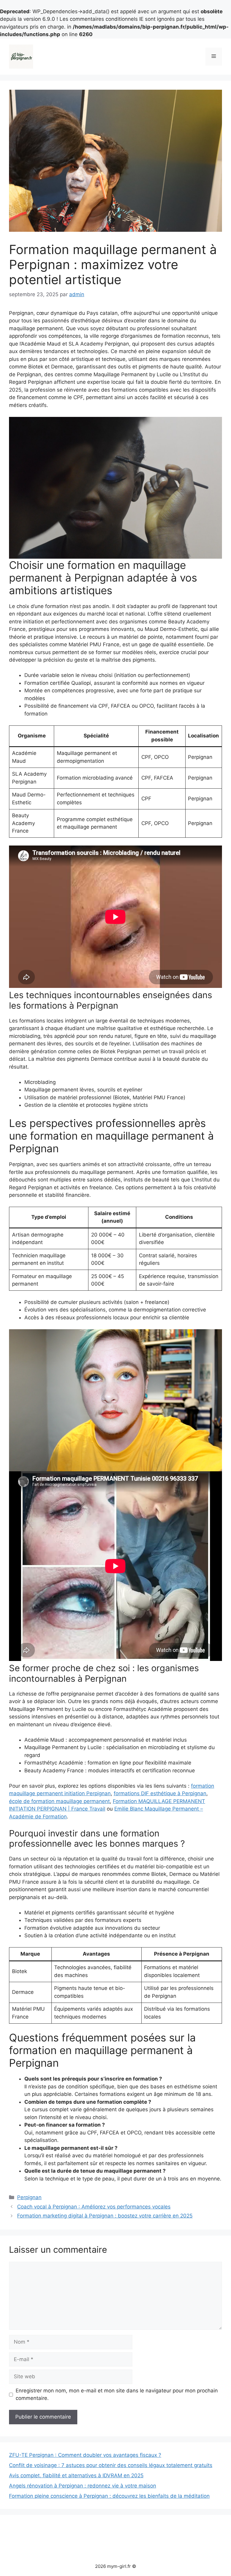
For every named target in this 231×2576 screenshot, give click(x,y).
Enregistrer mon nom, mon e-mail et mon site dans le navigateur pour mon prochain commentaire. (117, 2394)
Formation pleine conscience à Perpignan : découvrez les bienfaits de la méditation (109, 2496)
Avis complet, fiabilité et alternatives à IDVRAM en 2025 (76, 2475)
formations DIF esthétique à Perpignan (160, 1793)
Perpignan (29, 2197)
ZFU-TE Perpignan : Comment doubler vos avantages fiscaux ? (85, 2455)
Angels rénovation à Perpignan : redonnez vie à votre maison (83, 2486)
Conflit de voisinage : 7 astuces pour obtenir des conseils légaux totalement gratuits (111, 2465)
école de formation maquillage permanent (59, 1801)
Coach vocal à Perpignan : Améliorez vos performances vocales (94, 2207)
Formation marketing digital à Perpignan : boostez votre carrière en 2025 (105, 2216)
